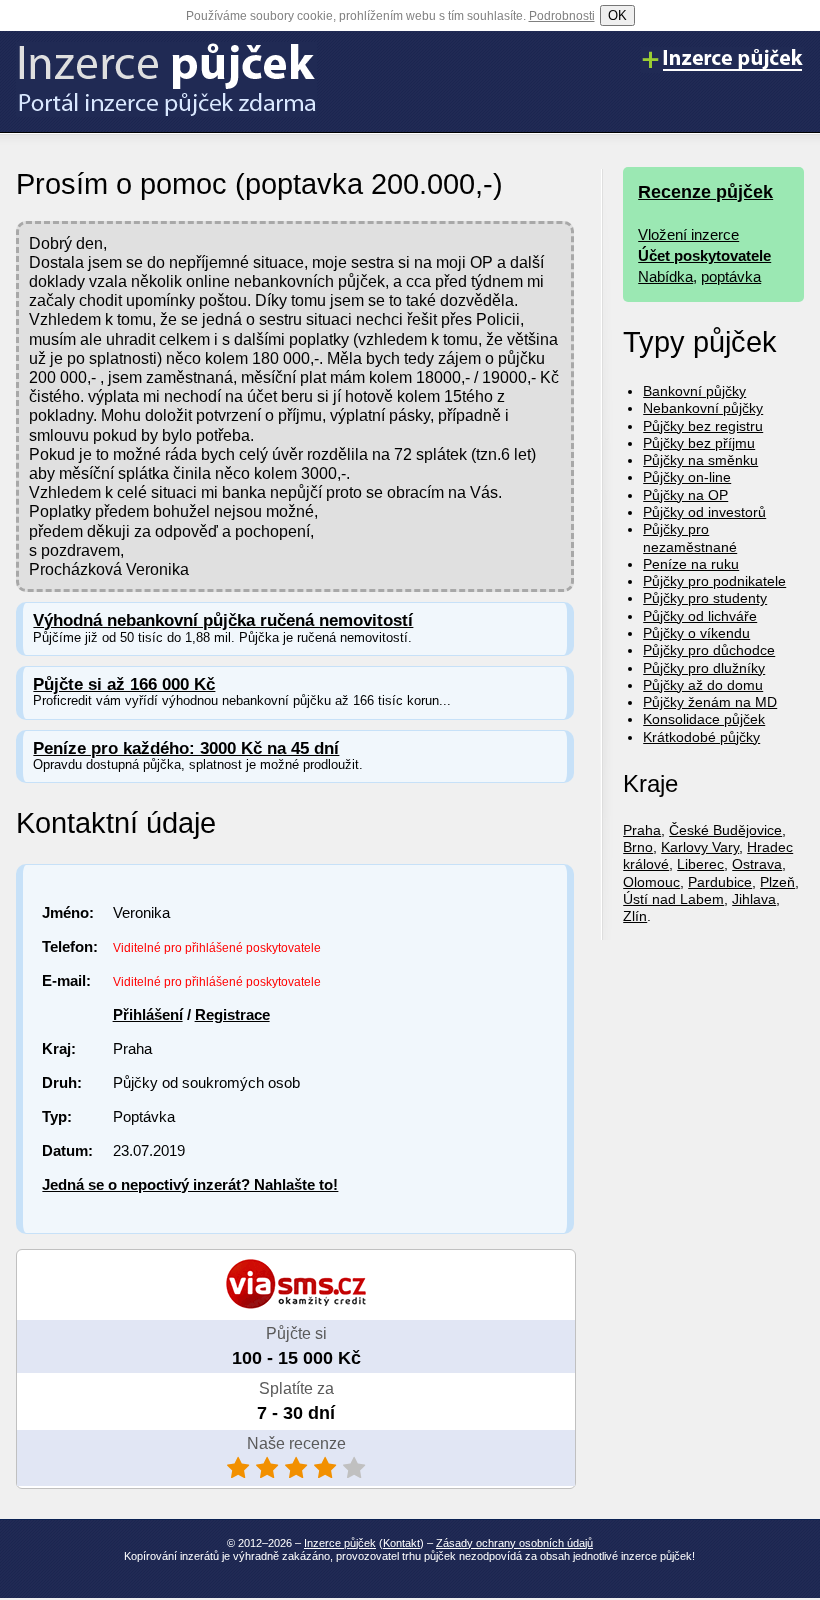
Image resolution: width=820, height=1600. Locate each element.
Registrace (232, 1014)
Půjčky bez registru (703, 426)
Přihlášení (148, 1014)
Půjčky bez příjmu (699, 443)
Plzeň (777, 882)
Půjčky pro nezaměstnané (690, 537)
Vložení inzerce (688, 234)
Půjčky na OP (685, 495)
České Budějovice (725, 830)
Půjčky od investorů (704, 512)
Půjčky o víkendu (696, 633)
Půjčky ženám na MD (710, 702)
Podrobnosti (562, 16)
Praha (642, 830)
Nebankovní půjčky (703, 408)
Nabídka (665, 276)
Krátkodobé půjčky (701, 737)
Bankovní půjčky (694, 391)
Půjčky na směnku (700, 460)
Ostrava (757, 864)
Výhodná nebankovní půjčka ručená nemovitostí (223, 620)
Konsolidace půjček (704, 719)
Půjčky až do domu (703, 685)
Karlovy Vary (700, 847)
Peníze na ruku (691, 564)
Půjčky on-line (687, 477)
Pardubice (720, 882)
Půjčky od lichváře (700, 616)
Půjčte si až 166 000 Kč (124, 684)
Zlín (635, 916)
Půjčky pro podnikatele (714, 581)
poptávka (731, 276)
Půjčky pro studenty (705, 598)
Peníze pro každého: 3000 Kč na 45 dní (186, 748)
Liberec (700, 864)
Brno (638, 847)
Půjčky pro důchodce (709, 650)
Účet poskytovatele (704, 255)
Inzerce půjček (340, 1543)
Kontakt (401, 1543)
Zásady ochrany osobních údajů (514, 1543)
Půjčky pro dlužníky (704, 668)
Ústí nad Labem (673, 899)
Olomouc (651, 882)
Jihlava (754, 899)
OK (617, 15)
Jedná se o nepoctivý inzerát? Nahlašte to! (190, 1184)
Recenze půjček (705, 192)
